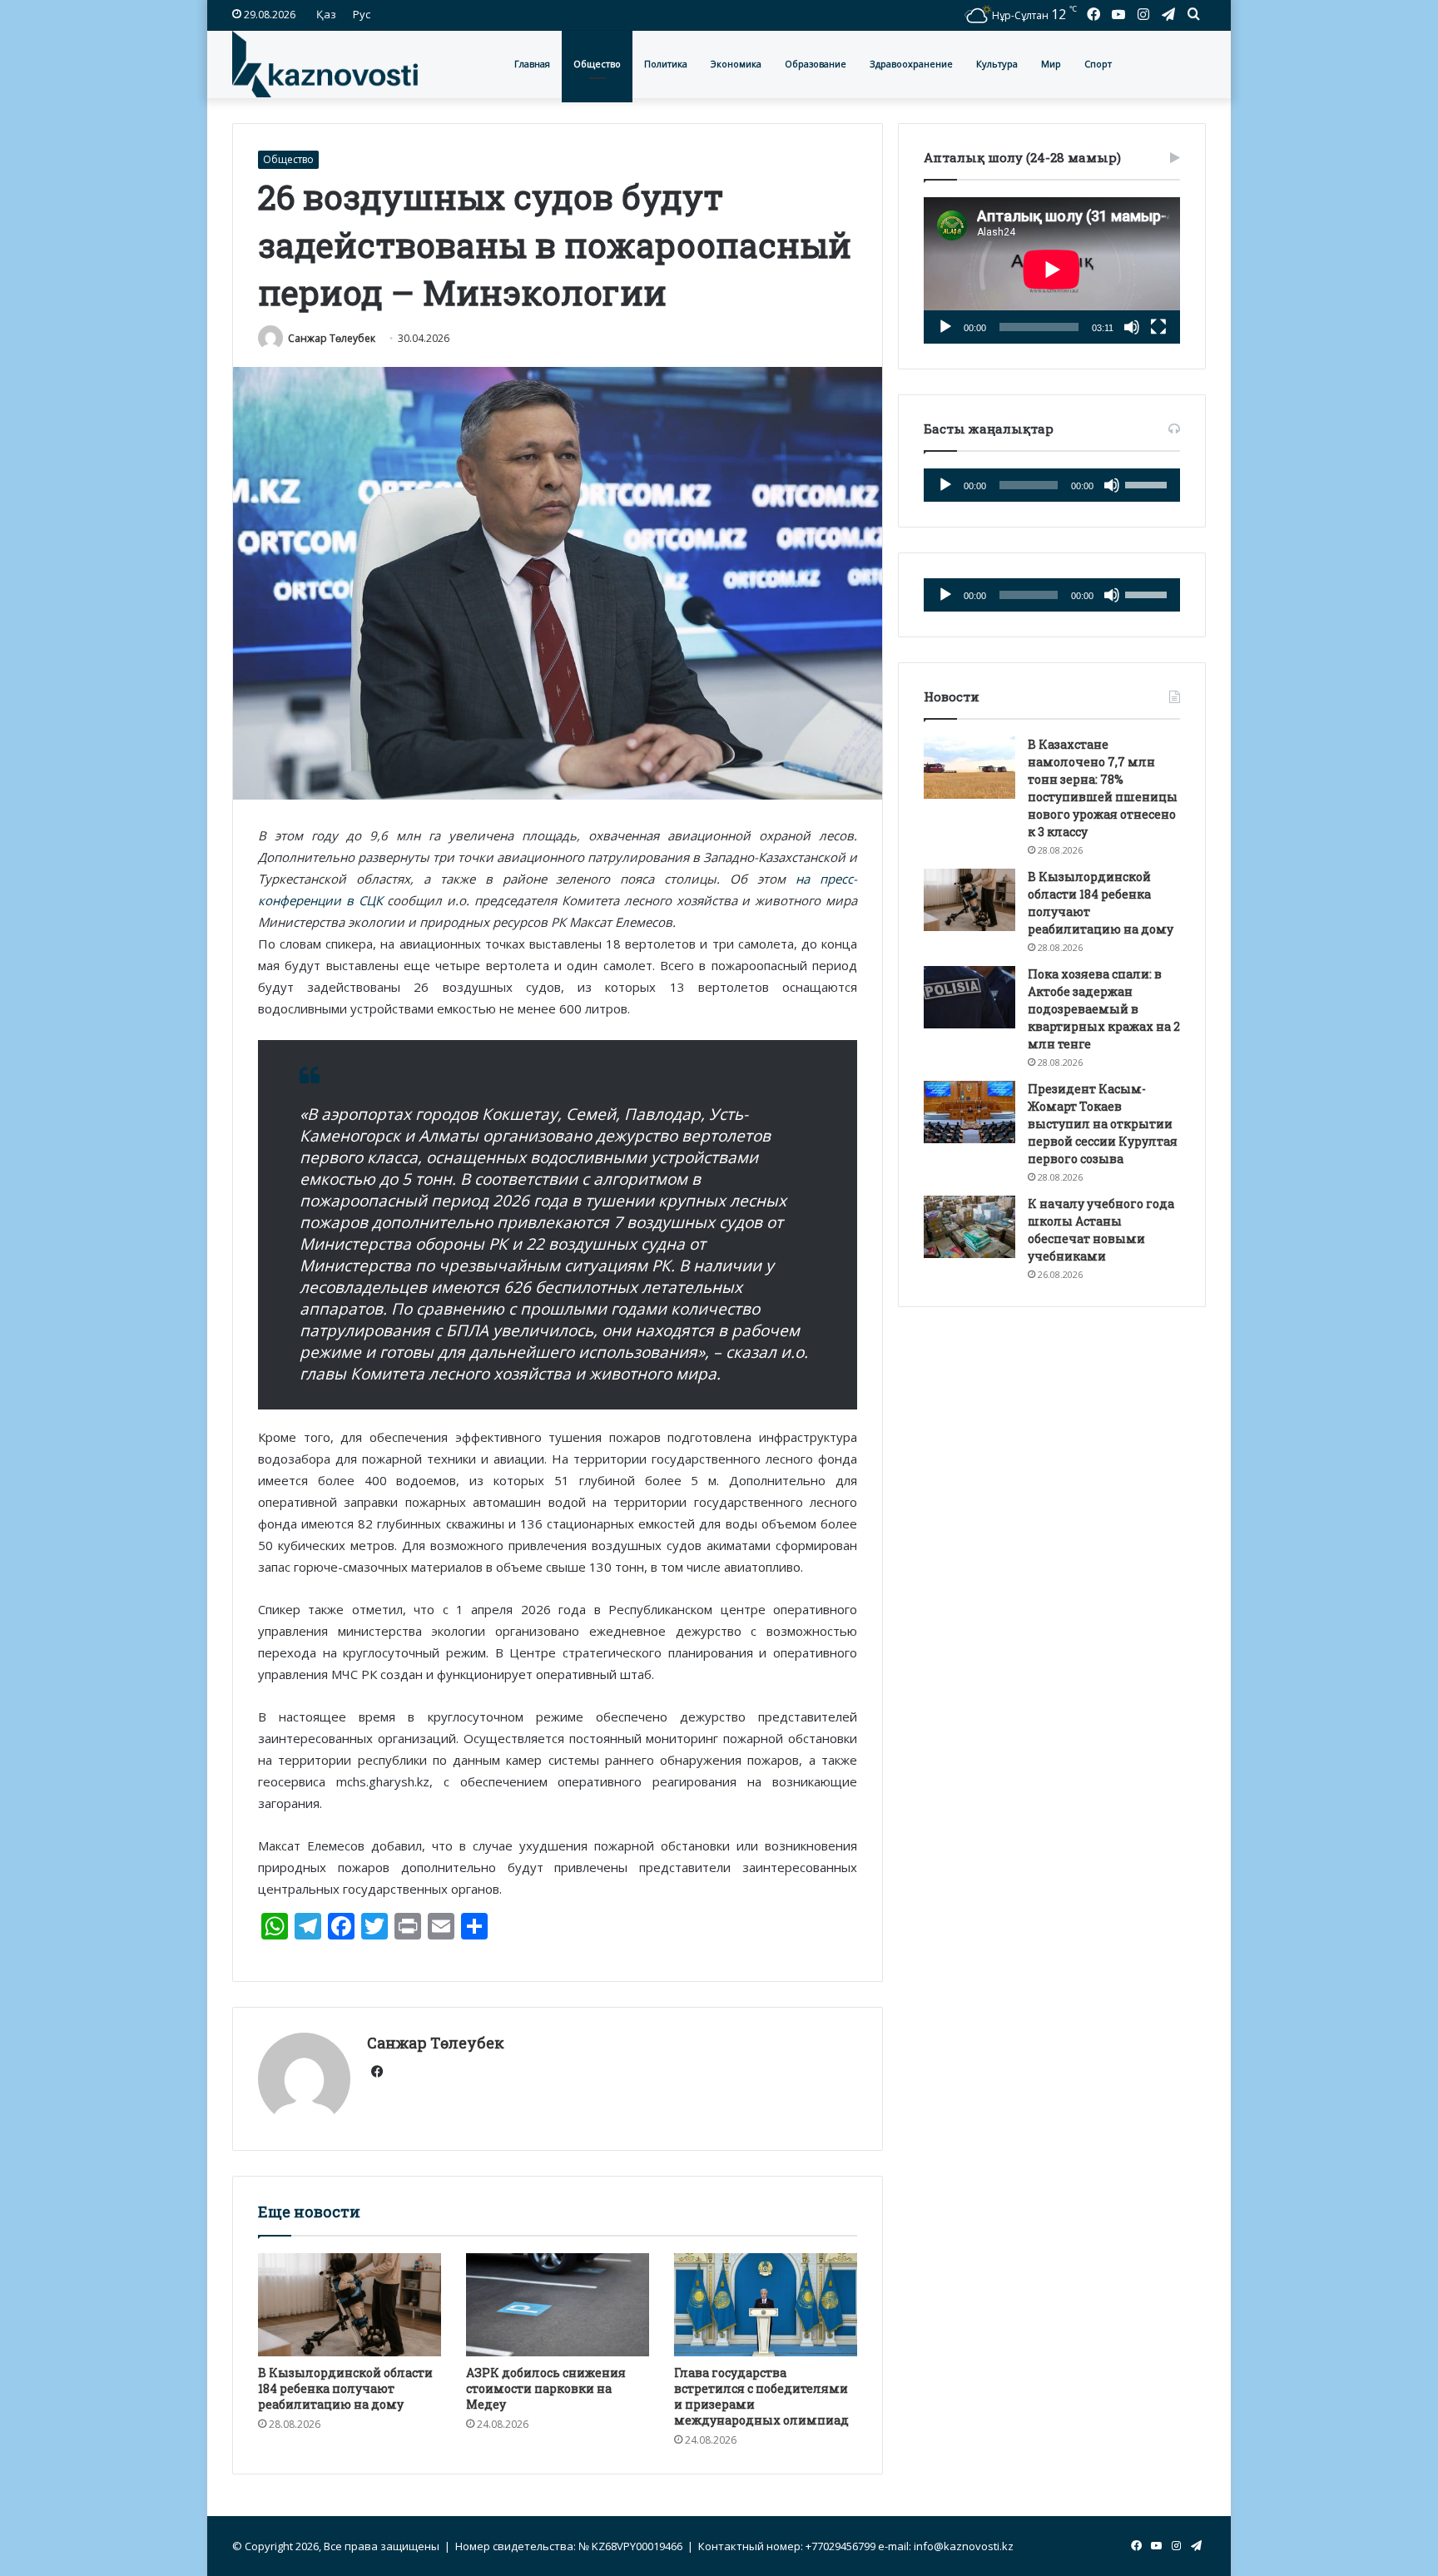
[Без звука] (1132, 327)
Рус (362, 14)
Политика (666, 64)
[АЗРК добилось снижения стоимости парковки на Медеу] (558, 2305)
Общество (597, 64)
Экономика (736, 64)
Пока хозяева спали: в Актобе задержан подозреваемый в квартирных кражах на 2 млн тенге (1104, 1009)
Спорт (1098, 64)
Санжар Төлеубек (332, 338)
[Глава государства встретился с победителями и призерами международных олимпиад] (766, 2305)
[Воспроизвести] (945, 327)
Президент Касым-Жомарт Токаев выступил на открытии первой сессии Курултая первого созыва (1103, 1124)
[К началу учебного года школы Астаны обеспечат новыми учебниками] (969, 1227)
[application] (1052, 270)
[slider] (1148, 483)
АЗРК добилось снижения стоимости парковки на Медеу (546, 2388)
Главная (532, 64)
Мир (1051, 64)
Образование (816, 64)
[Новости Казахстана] (325, 64)
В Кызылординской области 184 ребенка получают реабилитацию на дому (345, 2388)
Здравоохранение (911, 64)
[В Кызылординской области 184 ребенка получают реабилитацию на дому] (350, 2305)
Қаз (326, 14)
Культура (997, 64)
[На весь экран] (1158, 327)
